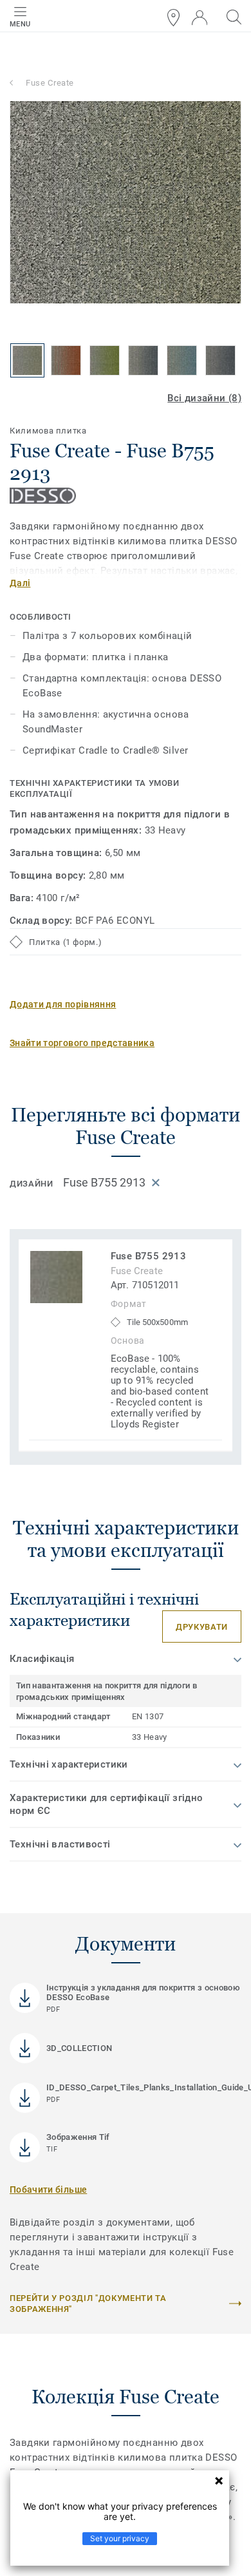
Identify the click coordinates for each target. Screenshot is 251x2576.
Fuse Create (50, 83)
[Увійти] (200, 18)
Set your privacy (120, 2538)
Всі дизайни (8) (204, 398)
